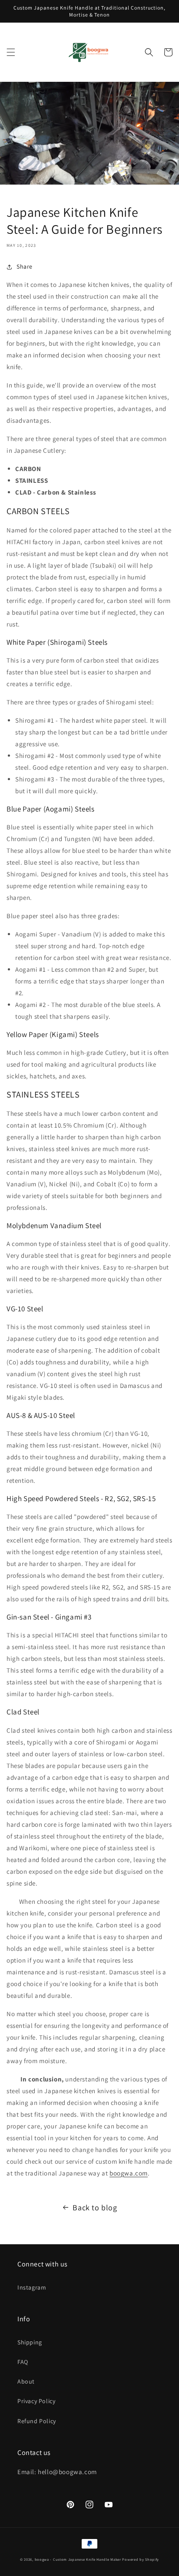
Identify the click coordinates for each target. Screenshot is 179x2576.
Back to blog (95, 2207)
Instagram (32, 2287)
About (26, 2381)
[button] (11, 52)
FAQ (23, 2362)
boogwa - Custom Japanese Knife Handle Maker (78, 2559)
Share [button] (25, 266)
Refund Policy (37, 2421)
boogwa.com (129, 2173)
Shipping (30, 2342)
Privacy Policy (36, 2401)
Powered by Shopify (141, 2559)
